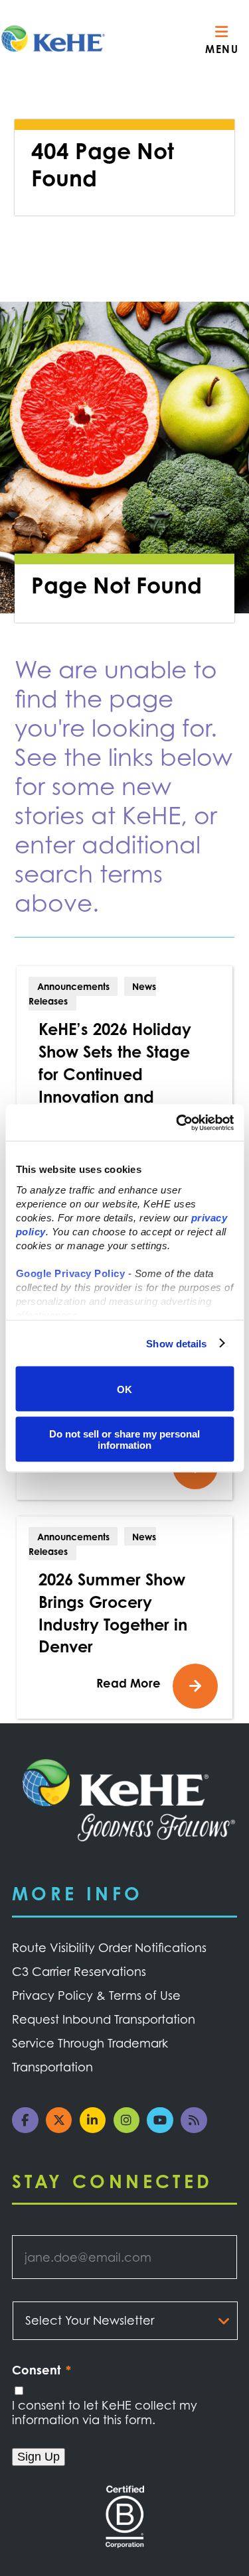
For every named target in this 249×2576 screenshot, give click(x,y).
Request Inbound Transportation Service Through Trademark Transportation (104, 2043)
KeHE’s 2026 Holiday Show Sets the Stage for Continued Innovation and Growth (115, 1074)
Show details (176, 1343)
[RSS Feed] (198, 2128)
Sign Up (39, 2457)
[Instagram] (130, 2128)
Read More (128, 1683)
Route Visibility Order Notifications (109, 1947)
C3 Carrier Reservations (79, 1971)
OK (124, 1389)
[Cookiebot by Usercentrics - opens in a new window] (177, 1123)
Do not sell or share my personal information (124, 1439)
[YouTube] (164, 2128)
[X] (63, 2128)
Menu (222, 49)
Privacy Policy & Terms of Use (96, 1995)
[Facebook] (29, 2128)
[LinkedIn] (97, 2128)
